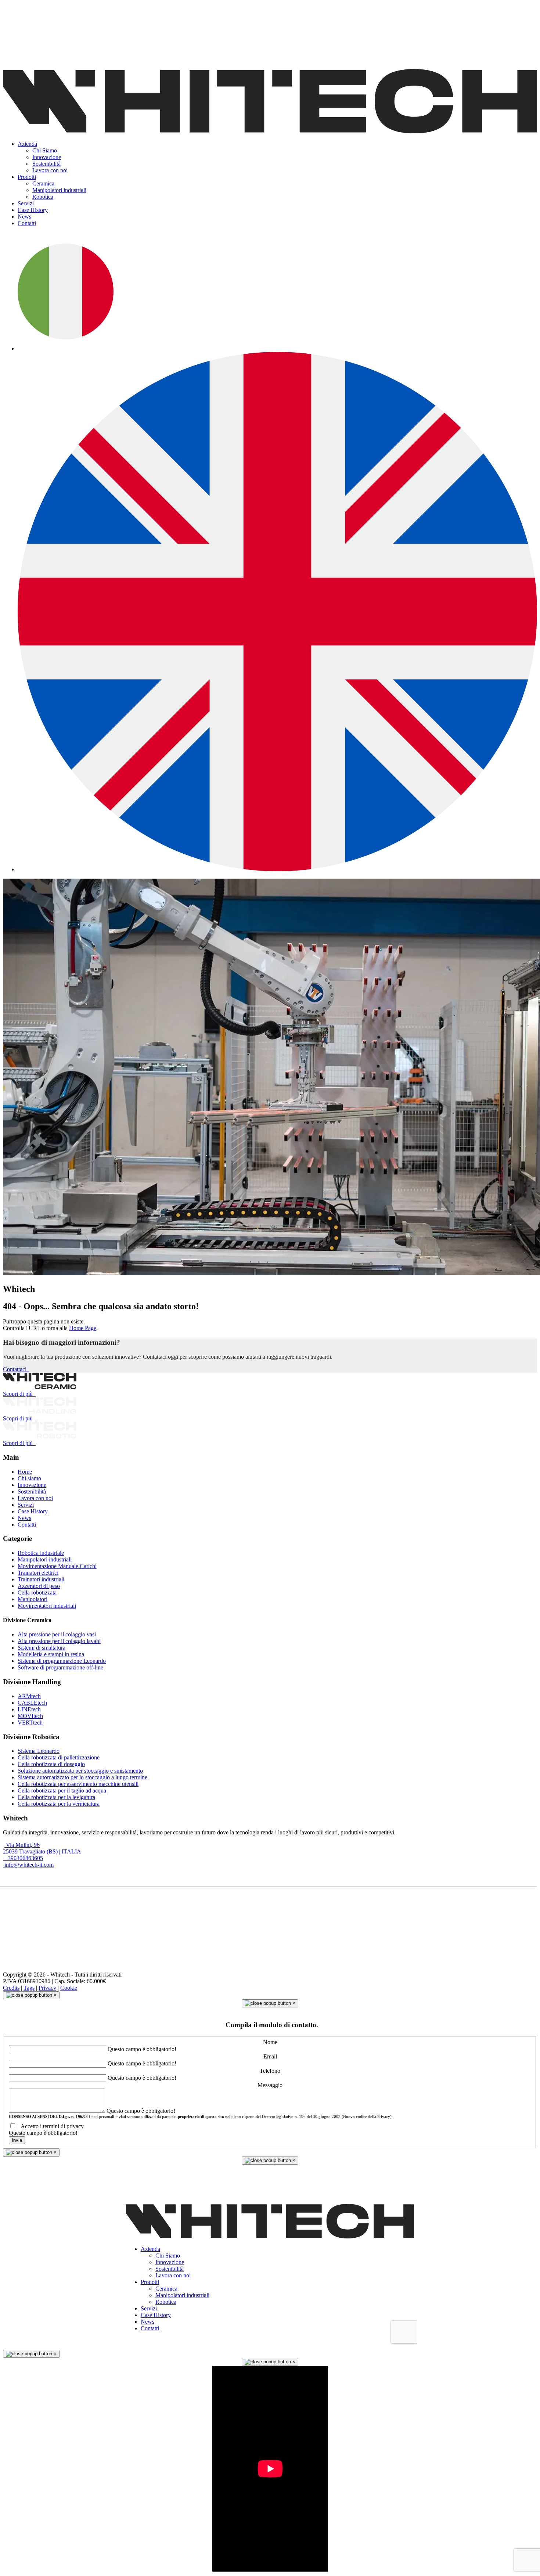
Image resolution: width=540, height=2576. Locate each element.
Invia (17, 2140)
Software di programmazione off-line (60, 1667)
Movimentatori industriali (47, 1606)
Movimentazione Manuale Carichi (57, 1566)
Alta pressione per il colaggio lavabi (59, 1641)
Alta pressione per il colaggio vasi (57, 1634)
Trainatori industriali (41, 1579)
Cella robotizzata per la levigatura (56, 1797)
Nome (270, 2042)
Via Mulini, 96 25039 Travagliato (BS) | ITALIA (42, 1848)
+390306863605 (23, 1858)
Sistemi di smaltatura (42, 1648)
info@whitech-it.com (28, 1865)
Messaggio (270, 2085)
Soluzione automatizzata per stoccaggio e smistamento (80, 1771)
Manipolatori (33, 1599)
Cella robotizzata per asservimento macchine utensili (78, 1784)
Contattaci (16, 1369)
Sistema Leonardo (39, 1751)
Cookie (69, 1988)
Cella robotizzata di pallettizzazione (59, 1757)
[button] (27, 144)
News (24, 1518)
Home (25, 1472)
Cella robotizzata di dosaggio (51, 1764)
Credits (11, 1988)
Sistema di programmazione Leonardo (62, 1661)
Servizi (26, 1505)
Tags (29, 1988)
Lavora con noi (35, 1498)
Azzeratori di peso (39, 1586)
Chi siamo (29, 1478)
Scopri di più (19, 1394)
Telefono (270, 2071)
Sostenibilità (32, 1491)
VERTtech (30, 1723)
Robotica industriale (41, 1553)
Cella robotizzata (37, 1593)
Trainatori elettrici (38, 1573)
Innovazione (32, 1485)
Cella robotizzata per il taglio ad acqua (62, 1790)
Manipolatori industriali (45, 1559)
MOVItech (30, 1716)
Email (270, 2056)
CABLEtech (32, 1703)
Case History (33, 1511)
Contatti (27, 1525)
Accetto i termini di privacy (51, 2126)
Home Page (83, 1328)
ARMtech (29, 1696)
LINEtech (29, 1709)
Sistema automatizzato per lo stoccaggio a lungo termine (82, 1777)
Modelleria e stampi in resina (51, 1654)
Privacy (47, 1988)
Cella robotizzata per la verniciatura (59, 1804)
